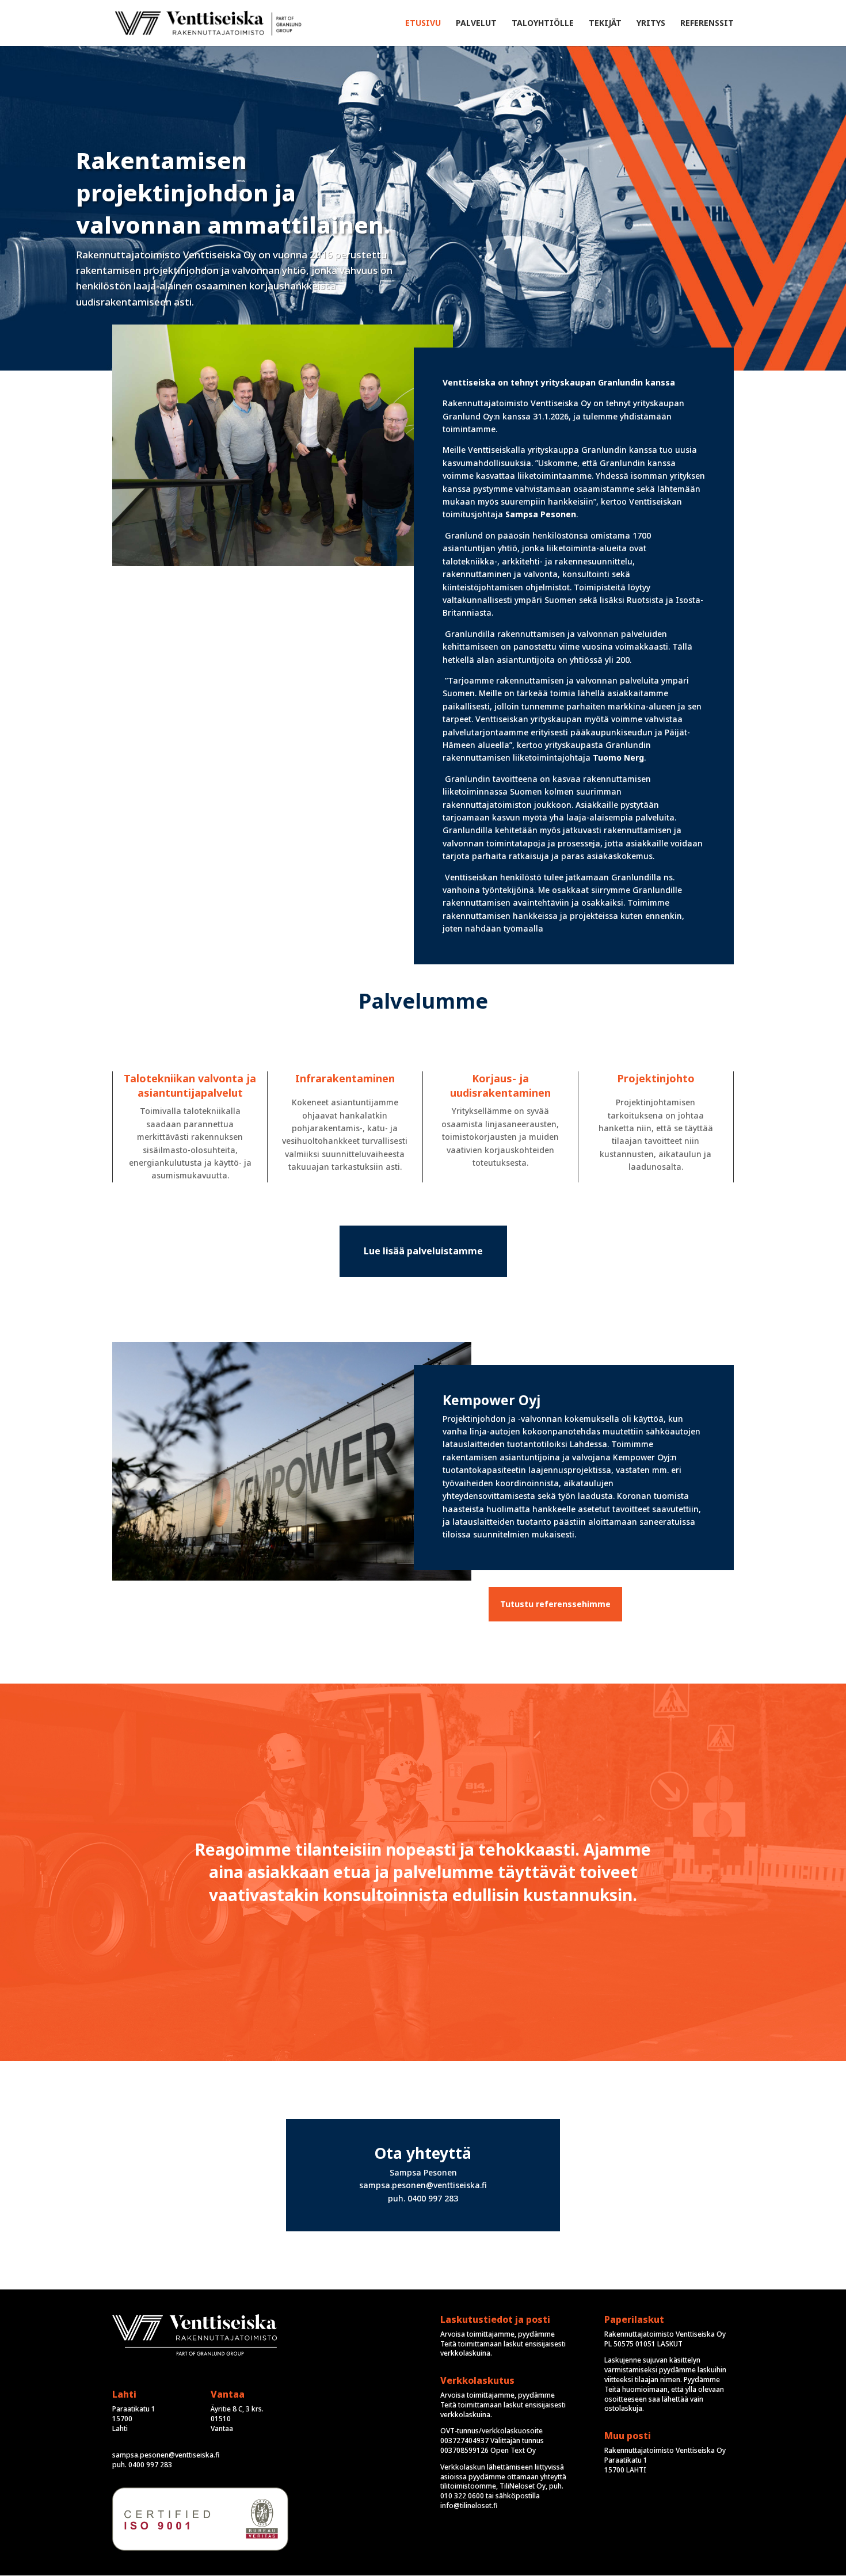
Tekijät (605, 24)
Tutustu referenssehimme (555, 1604)
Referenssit (707, 24)
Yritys (651, 24)
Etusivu (423, 24)
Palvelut (476, 24)
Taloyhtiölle (543, 24)
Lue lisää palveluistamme (423, 1251)
